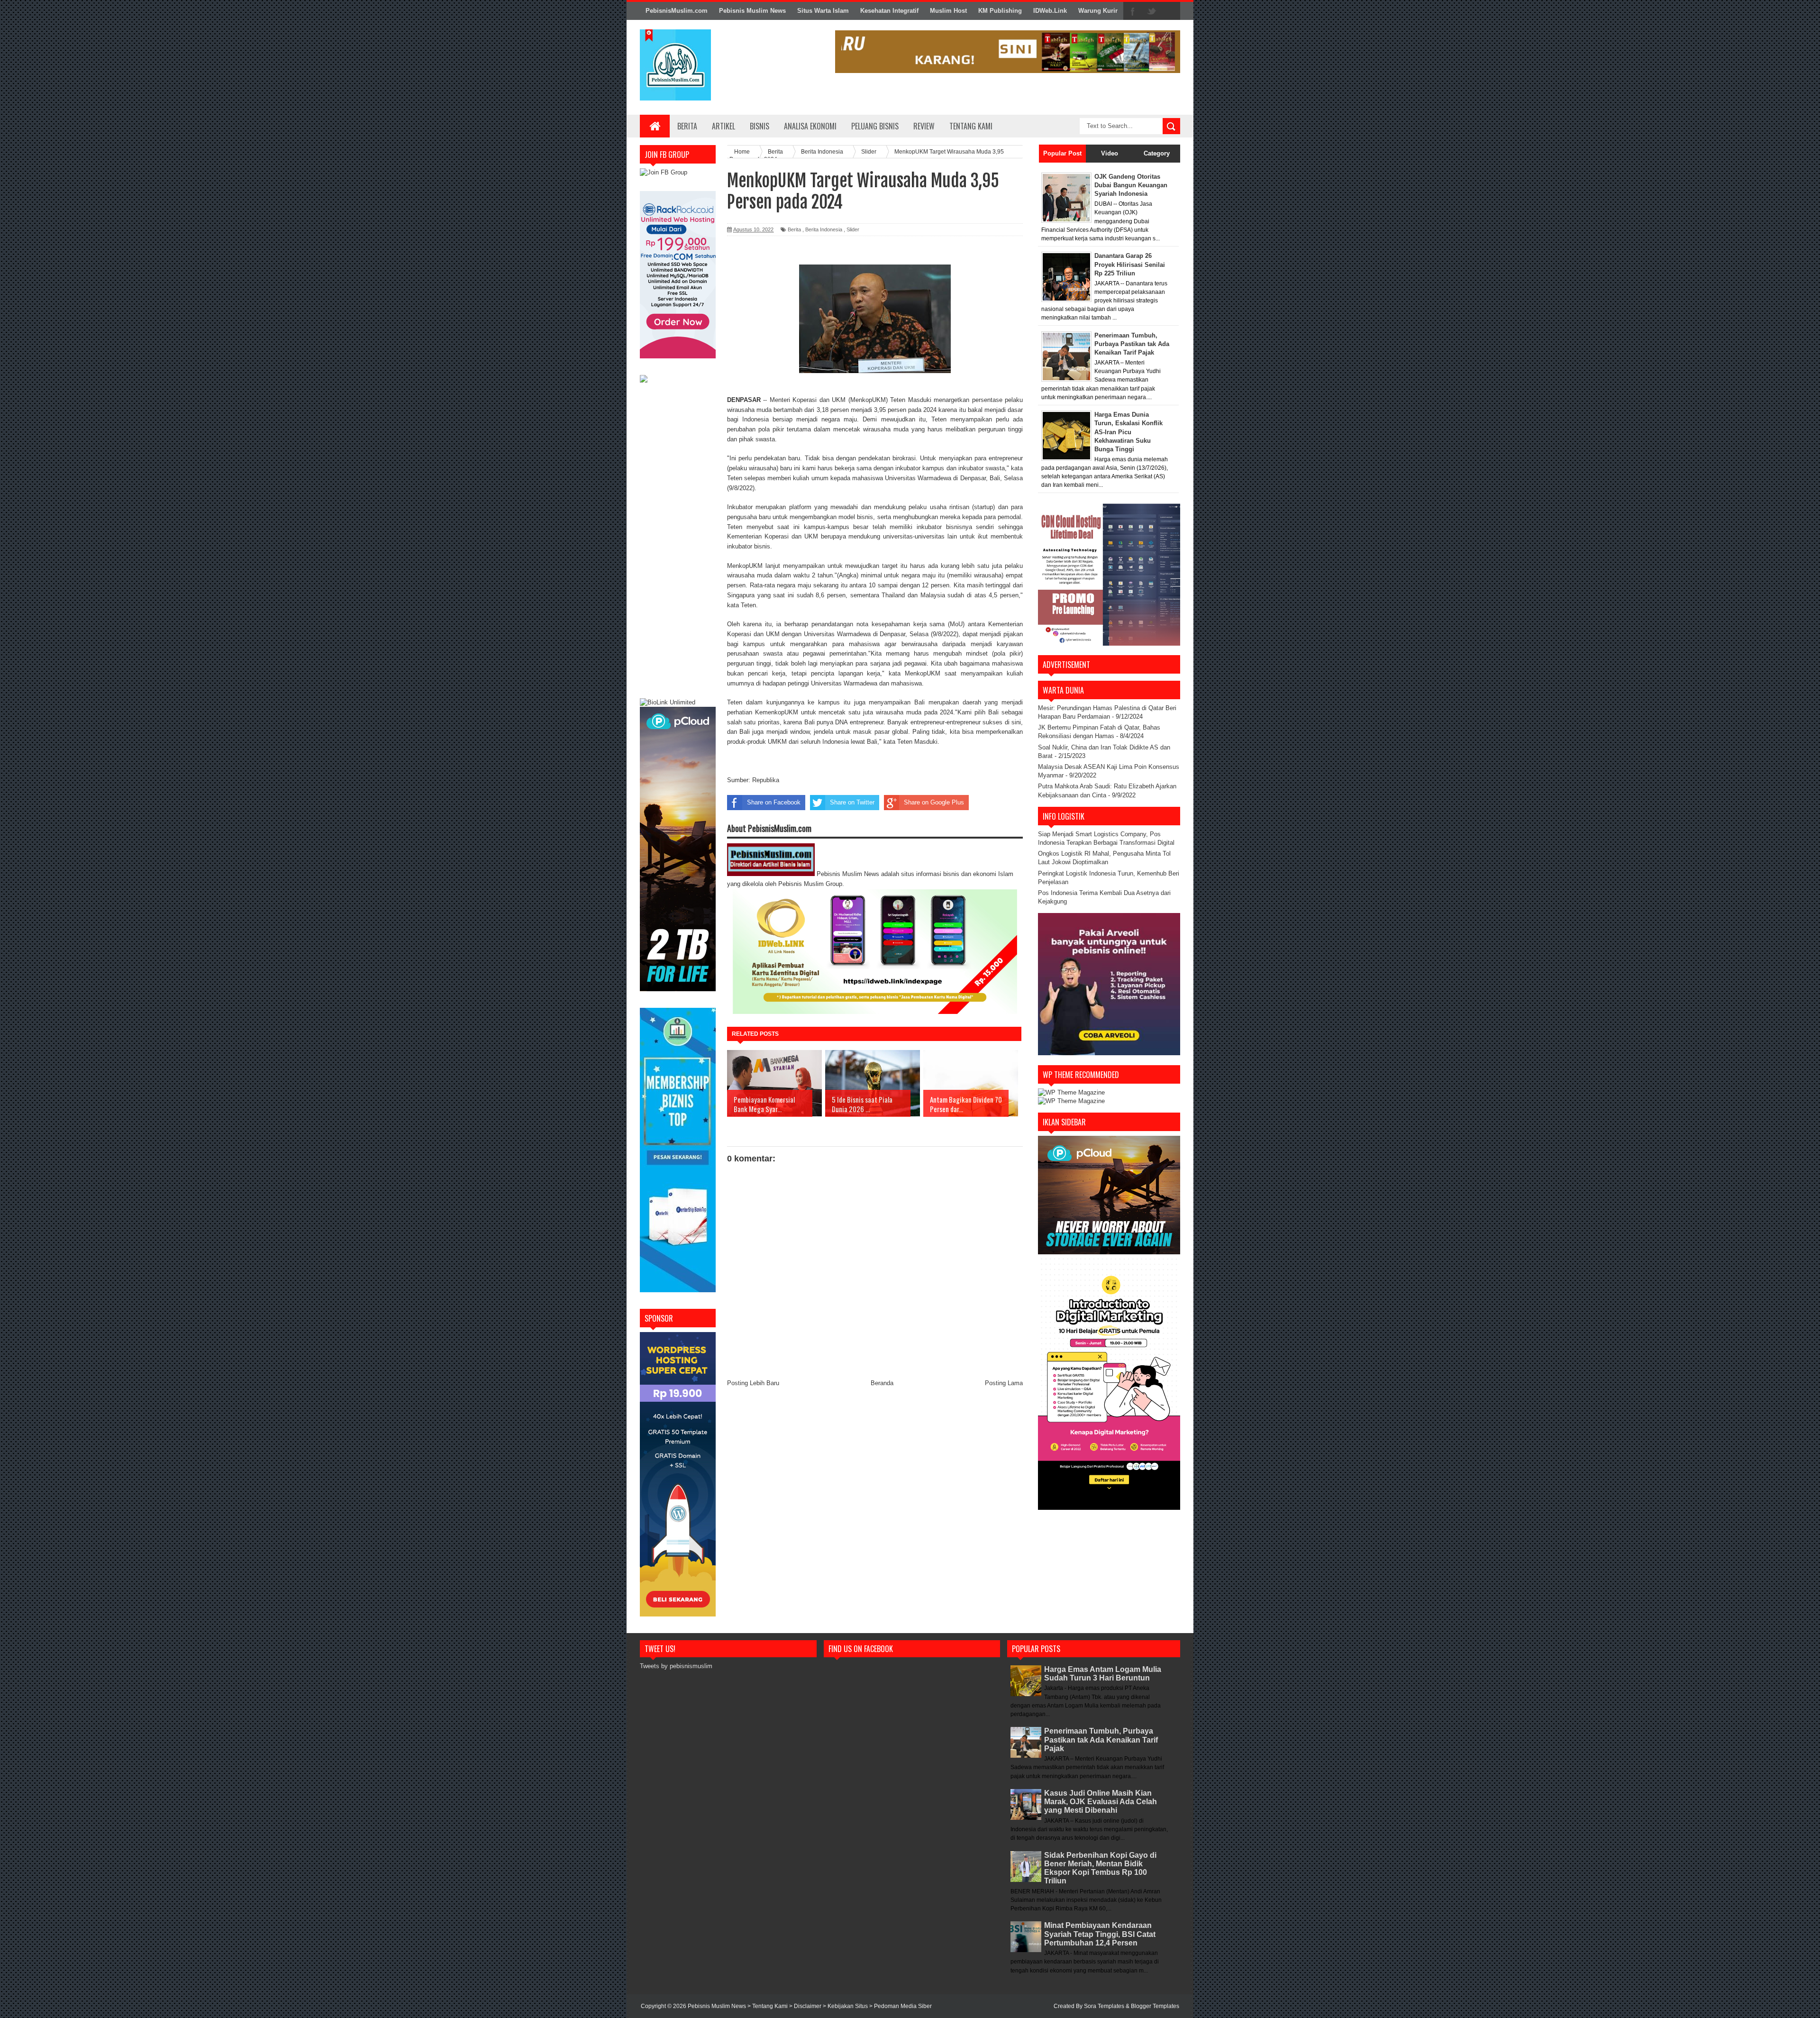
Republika (766, 780)
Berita (687, 126)
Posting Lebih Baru (753, 1383)
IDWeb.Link (1050, 11)
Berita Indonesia (824, 229)
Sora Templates (1104, 2006)
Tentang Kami (971, 126)
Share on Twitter (852, 802)
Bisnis (760, 126)
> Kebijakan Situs (846, 2006)
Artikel (723, 126)
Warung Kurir (1098, 11)
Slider (853, 229)
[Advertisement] (678, 542)
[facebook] (1133, 11)
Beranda (882, 1383)
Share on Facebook (774, 802)
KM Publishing (1000, 11)
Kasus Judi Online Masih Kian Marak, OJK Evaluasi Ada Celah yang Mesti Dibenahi (1101, 1802)
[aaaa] (1008, 52)
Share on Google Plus (934, 802)
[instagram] (1171, 11)
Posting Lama (1004, 1383)
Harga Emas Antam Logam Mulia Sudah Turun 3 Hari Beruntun (1103, 1674)
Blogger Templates (1155, 2006)
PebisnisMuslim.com (677, 11)
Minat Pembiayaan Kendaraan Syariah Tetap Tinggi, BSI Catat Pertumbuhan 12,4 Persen (1100, 1934)
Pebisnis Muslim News (752, 11)
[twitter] (1152, 11)
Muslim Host (948, 11)
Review (924, 126)
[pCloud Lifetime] (678, 989)
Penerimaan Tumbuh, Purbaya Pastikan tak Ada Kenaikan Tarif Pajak (1101, 1739)
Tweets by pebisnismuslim (676, 1666)
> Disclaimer (806, 2006)
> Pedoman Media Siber (901, 2006)
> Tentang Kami (768, 2006)
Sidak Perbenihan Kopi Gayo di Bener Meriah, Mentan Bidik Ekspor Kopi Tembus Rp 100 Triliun (1100, 1868)
